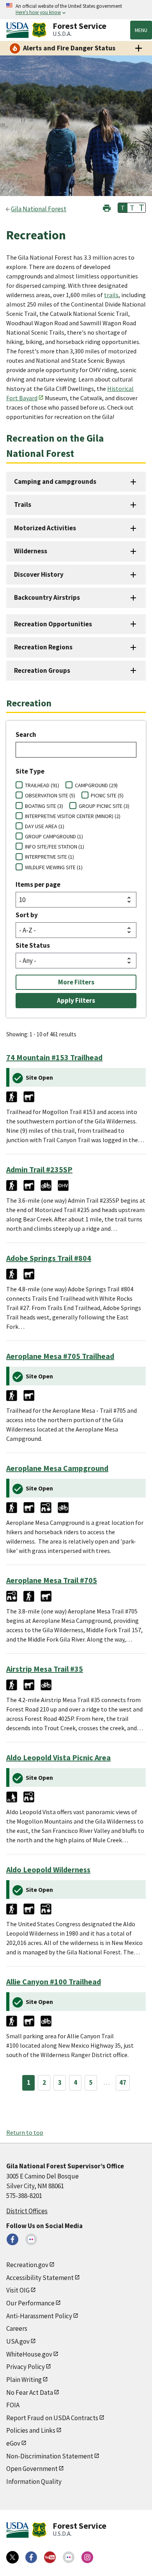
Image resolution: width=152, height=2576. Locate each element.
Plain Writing (24, 2380)
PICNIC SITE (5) (107, 795)
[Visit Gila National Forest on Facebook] (12, 2239)
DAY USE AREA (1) (45, 826)
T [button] (123, 208)
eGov (13, 2443)
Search (26, 734)
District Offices (27, 2211)
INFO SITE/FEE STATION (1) (55, 847)
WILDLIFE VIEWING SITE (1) (54, 867)
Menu (141, 30)
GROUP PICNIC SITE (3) (104, 806)
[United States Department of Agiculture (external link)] (19, 30)
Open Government (32, 2469)
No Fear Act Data (30, 2392)
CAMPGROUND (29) (96, 785)
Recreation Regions (43, 647)
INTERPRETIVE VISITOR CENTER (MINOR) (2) (73, 816)
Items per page (38, 884)
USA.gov (18, 2341)
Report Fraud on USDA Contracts (52, 2418)
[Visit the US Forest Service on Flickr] (69, 2557)
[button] (107, 207)
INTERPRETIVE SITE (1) (49, 857)
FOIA (13, 2405)
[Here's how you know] (76, 10)
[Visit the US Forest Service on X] (12, 2557)
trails (111, 295)
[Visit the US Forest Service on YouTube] (50, 2557)
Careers (17, 2328)
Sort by (27, 915)
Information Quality (34, 2482)
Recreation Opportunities (53, 624)
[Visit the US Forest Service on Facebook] (31, 2557)
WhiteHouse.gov (29, 2354)
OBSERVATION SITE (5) (50, 795)
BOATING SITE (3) (44, 806)
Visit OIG (18, 2290)
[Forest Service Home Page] (39, 30)
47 (123, 2082)
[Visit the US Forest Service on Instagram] (87, 2557)
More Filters (76, 982)
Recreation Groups (42, 670)
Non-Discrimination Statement (50, 2456)
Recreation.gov (27, 2265)
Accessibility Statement (40, 2278)
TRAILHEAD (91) (42, 785)
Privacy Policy (26, 2367)
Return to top (25, 2132)
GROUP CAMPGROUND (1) (54, 836)
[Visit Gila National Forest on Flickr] (31, 2239)
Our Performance (30, 2303)
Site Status (33, 945)
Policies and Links (31, 2430)
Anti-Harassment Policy (39, 2316)
